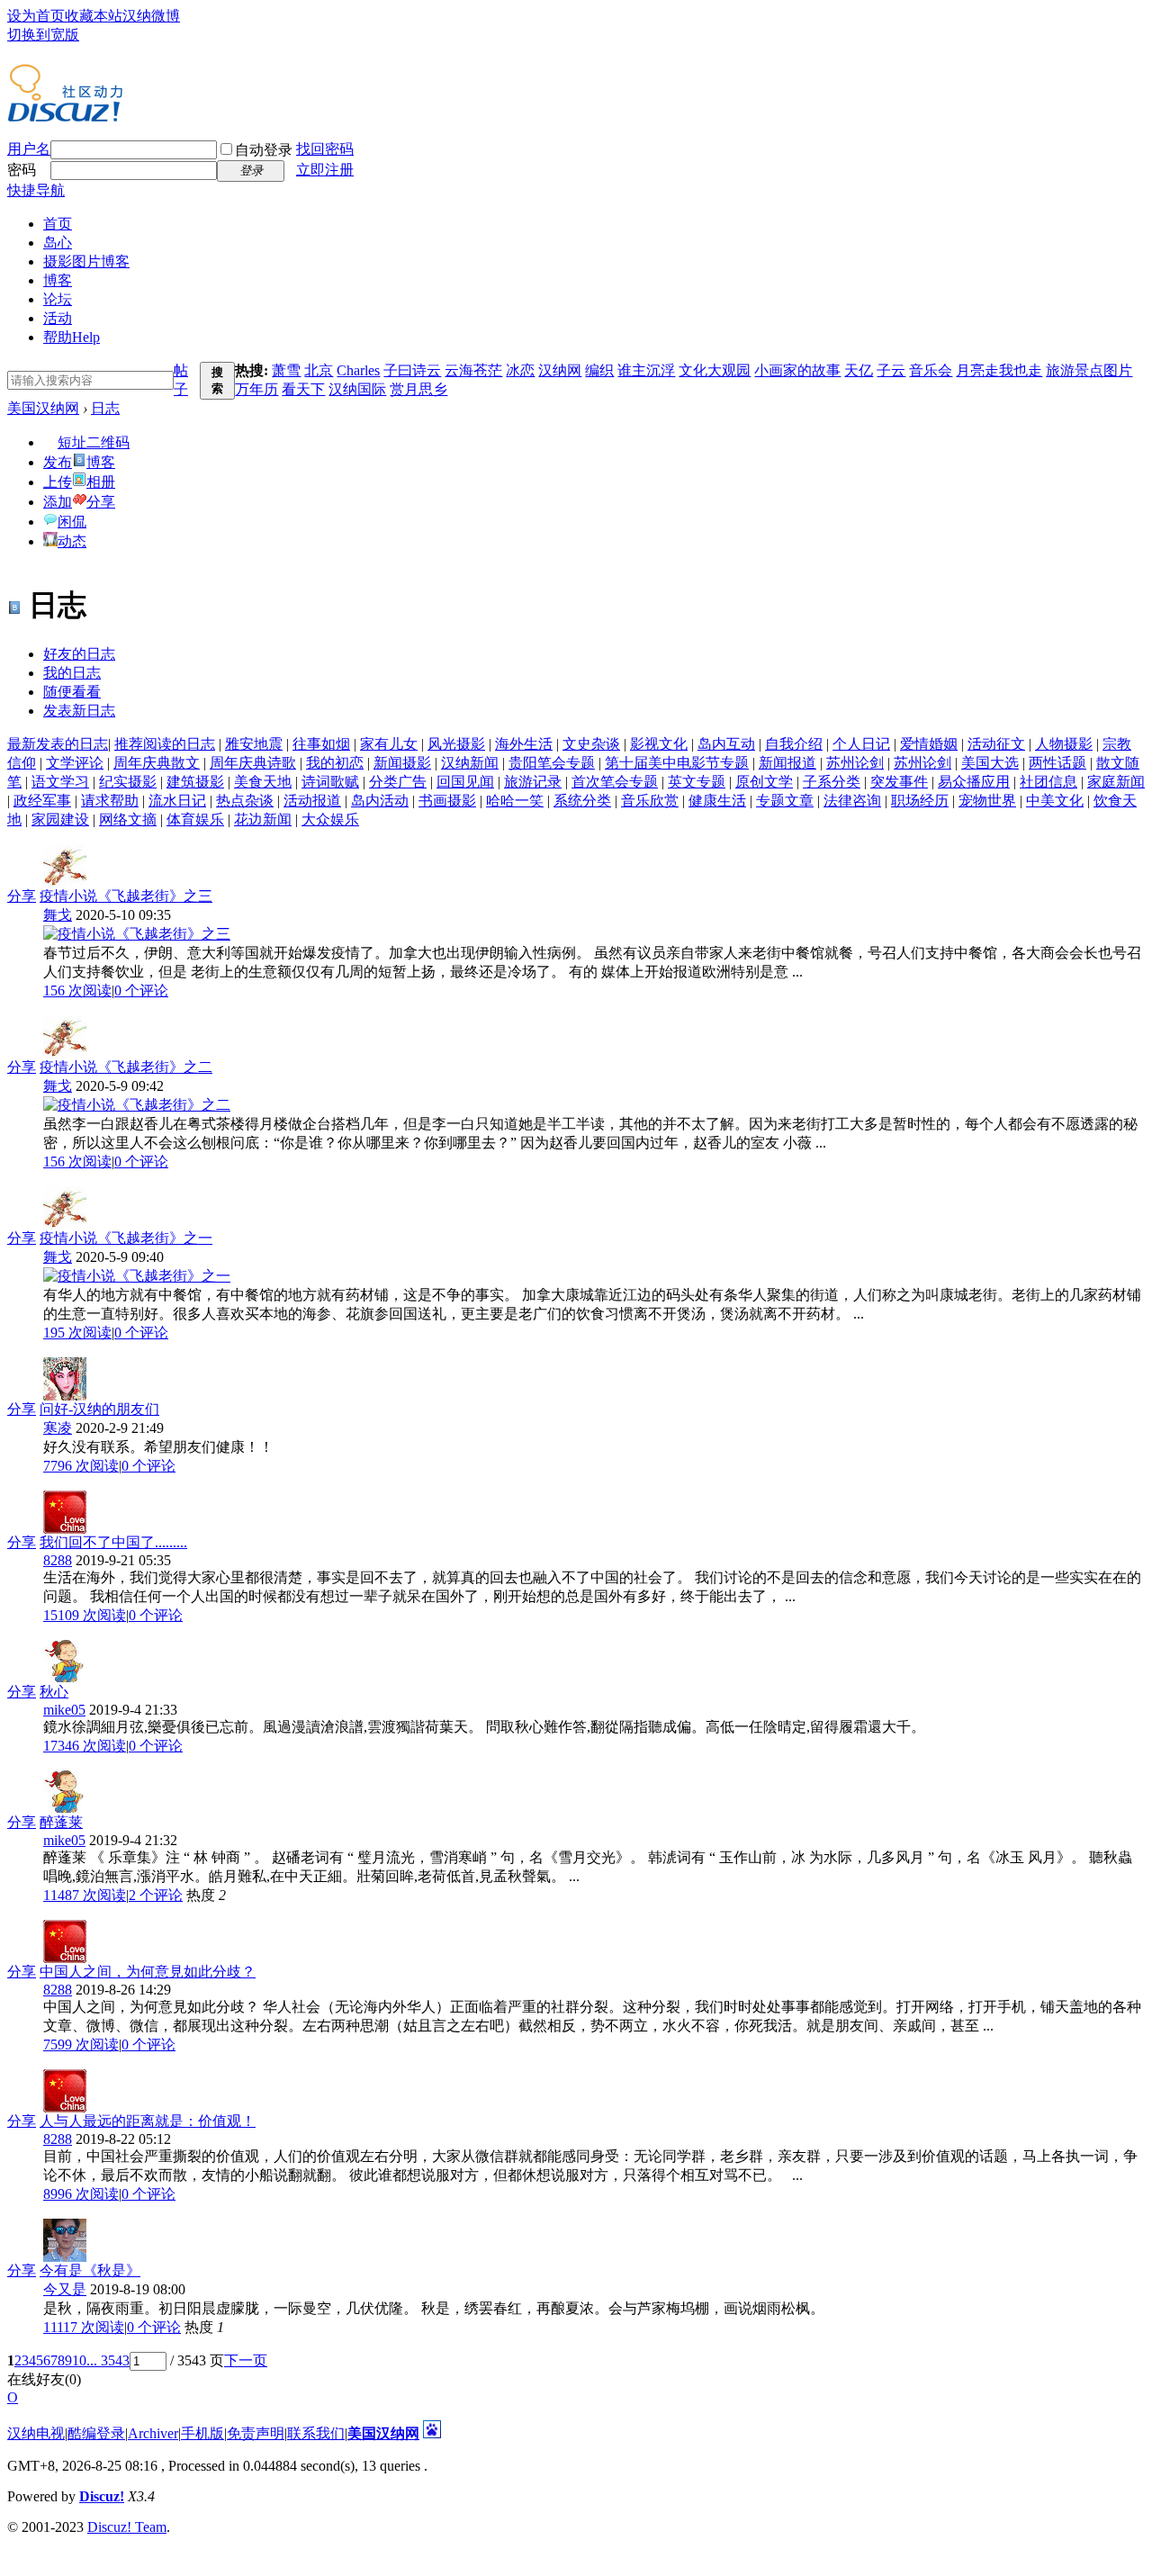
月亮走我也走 (999, 370)
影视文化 (659, 744)
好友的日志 (79, 654)
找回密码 (325, 149)
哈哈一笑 (515, 801)
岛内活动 (380, 801)
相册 (101, 482)
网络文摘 (128, 820)
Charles (358, 370)
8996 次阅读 (81, 2194)
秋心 (54, 1692)
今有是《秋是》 (90, 2270)
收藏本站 (94, 16)
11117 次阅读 (84, 2327)
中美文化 (1055, 801)
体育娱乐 (195, 820)
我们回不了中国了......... (113, 1542)
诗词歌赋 (330, 782)
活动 (58, 318)
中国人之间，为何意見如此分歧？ (148, 1972)
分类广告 (398, 782)
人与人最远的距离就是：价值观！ (148, 2121)
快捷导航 (36, 190)
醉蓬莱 (61, 1822)
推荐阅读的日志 (165, 744)
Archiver (153, 2433)
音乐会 (931, 370)
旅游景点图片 (1089, 370)
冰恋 (520, 370)
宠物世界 (987, 801)
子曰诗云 (412, 370)
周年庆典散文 (157, 763)
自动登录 (264, 150)
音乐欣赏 (650, 801)
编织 (599, 370)
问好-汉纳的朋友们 (99, 1409)
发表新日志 (79, 711)
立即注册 (325, 170)
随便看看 (72, 692)
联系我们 (316, 2433)
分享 (101, 502)
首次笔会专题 (615, 782)
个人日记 (861, 744)
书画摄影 (447, 801)
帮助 (72, 337)
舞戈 (58, 915)
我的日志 (72, 673)
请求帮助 (110, 801)
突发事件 (899, 782)
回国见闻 (465, 782)
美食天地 (263, 782)
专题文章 (785, 801)
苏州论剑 (855, 763)
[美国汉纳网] (65, 115)
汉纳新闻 (470, 763)
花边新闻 (263, 820)
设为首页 (36, 16)
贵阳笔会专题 (552, 763)
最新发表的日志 (58, 744)
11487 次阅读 (85, 1895)
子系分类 (832, 782)
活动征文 (996, 744)
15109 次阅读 (85, 1615)
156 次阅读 (77, 991)
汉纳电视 (36, 2433)
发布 (58, 462)
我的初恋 (335, 763)
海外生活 (524, 744)
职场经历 (920, 801)
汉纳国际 (357, 389)
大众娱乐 (330, 820)
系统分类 (582, 801)
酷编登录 (96, 2433)
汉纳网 (560, 370)
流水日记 (177, 801)
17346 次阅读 (85, 1746)
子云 (891, 370)
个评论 (141, 991)
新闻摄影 (402, 763)
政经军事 (42, 801)
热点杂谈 (245, 801)
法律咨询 (852, 801)
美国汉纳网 (43, 408)
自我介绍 (794, 744)
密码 (22, 170)
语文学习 (60, 782)
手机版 (202, 2433)
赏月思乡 (418, 389)
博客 (58, 280)
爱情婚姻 (929, 744)
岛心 (58, 243)
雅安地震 (254, 744)
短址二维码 (94, 442)
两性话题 (1057, 763)
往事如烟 (321, 744)
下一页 (246, 2360)
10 (79, 2360)
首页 (58, 224)
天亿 (859, 370)
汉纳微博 (151, 16)
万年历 (256, 389)
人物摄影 (1064, 744)
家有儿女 (389, 744)
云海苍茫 (473, 370)
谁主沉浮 (646, 370)
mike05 (64, 1710)
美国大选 (990, 763)
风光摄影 (456, 744)
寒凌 (58, 1428)
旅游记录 (533, 782)
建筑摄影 (195, 782)
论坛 (58, 299)
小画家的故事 (797, 370)
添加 (58, 502)
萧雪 (286, 370)
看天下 (303, 389)
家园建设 (60, 820)
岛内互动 (726, 744)
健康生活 (717, 801)
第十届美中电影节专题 (677, 763)
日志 (105, 408)
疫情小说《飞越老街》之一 (126, 1238)
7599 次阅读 (81, 2045)
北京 (319, 370)
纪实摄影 (128, 782)
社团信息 (1048, 782)
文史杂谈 (591, 744)
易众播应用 (974, 782)
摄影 (86, 261)
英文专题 (697, 782)
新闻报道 (787, 763)
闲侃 (72, 522)
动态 (72, 541)
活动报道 (312, 801)
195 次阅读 (77, 1333)
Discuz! (102, 2496)
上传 (58, 482)
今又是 (65, 2289)
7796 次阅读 (81, 1466)
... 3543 (108, 2360)
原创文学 (764, 782)
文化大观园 (715, 370)
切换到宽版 (43, 35)
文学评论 (75, 763)
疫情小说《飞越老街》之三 (126, 896)
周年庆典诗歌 (253, 763)
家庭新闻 (1116, 782)
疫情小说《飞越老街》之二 (126, 1067)
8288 (58, 1560)
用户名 (29, 149)
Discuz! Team (127, 2527)
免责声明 (256, 2433)
